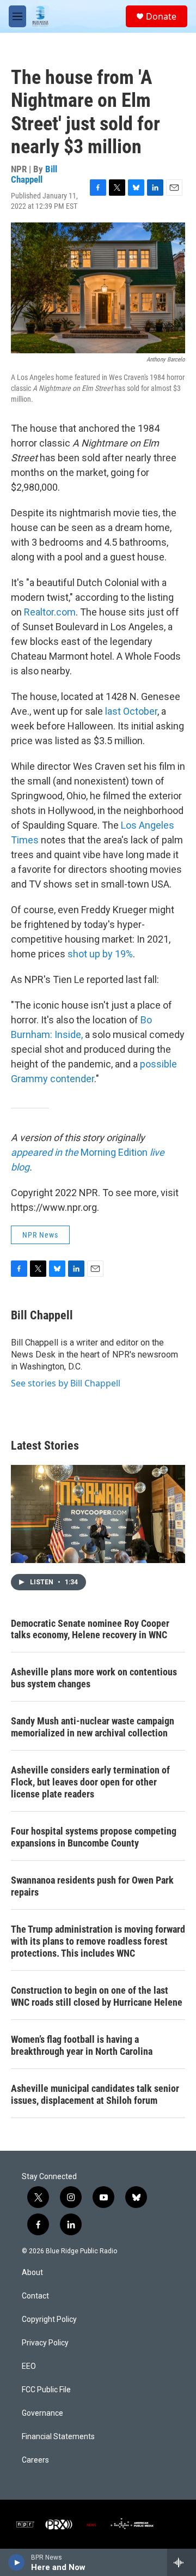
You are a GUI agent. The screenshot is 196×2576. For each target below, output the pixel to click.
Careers (35, 2460)
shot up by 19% (100, 954)
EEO (29, 2366)
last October (131, 711)
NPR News (40, 1235)
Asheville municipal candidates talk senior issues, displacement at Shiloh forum (95, 2094)
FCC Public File (46, 2390)
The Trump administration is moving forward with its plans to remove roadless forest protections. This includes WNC (98, 1941)
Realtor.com (50, 612)
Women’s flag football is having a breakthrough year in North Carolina (82, 2045)
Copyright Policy (49, 2319)
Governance (42, 2413)
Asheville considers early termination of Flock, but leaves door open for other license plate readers (90, 1782)
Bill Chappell (34, 174)
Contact (35, 2296)
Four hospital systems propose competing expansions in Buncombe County (94, 1837)
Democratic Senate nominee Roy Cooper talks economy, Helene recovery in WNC (90, 1629)
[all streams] (182, 2562)
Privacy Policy (45, 2343)
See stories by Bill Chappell (66, 1383)
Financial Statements (58, 2437)
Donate (161, 16)
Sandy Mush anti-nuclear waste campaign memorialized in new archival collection (93, 1727)
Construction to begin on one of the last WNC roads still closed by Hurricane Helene (97, 1996)
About (32, 2273)
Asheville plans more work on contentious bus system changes (94, 1678)
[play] (17, 2562)
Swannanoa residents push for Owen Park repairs (92, 1886)
